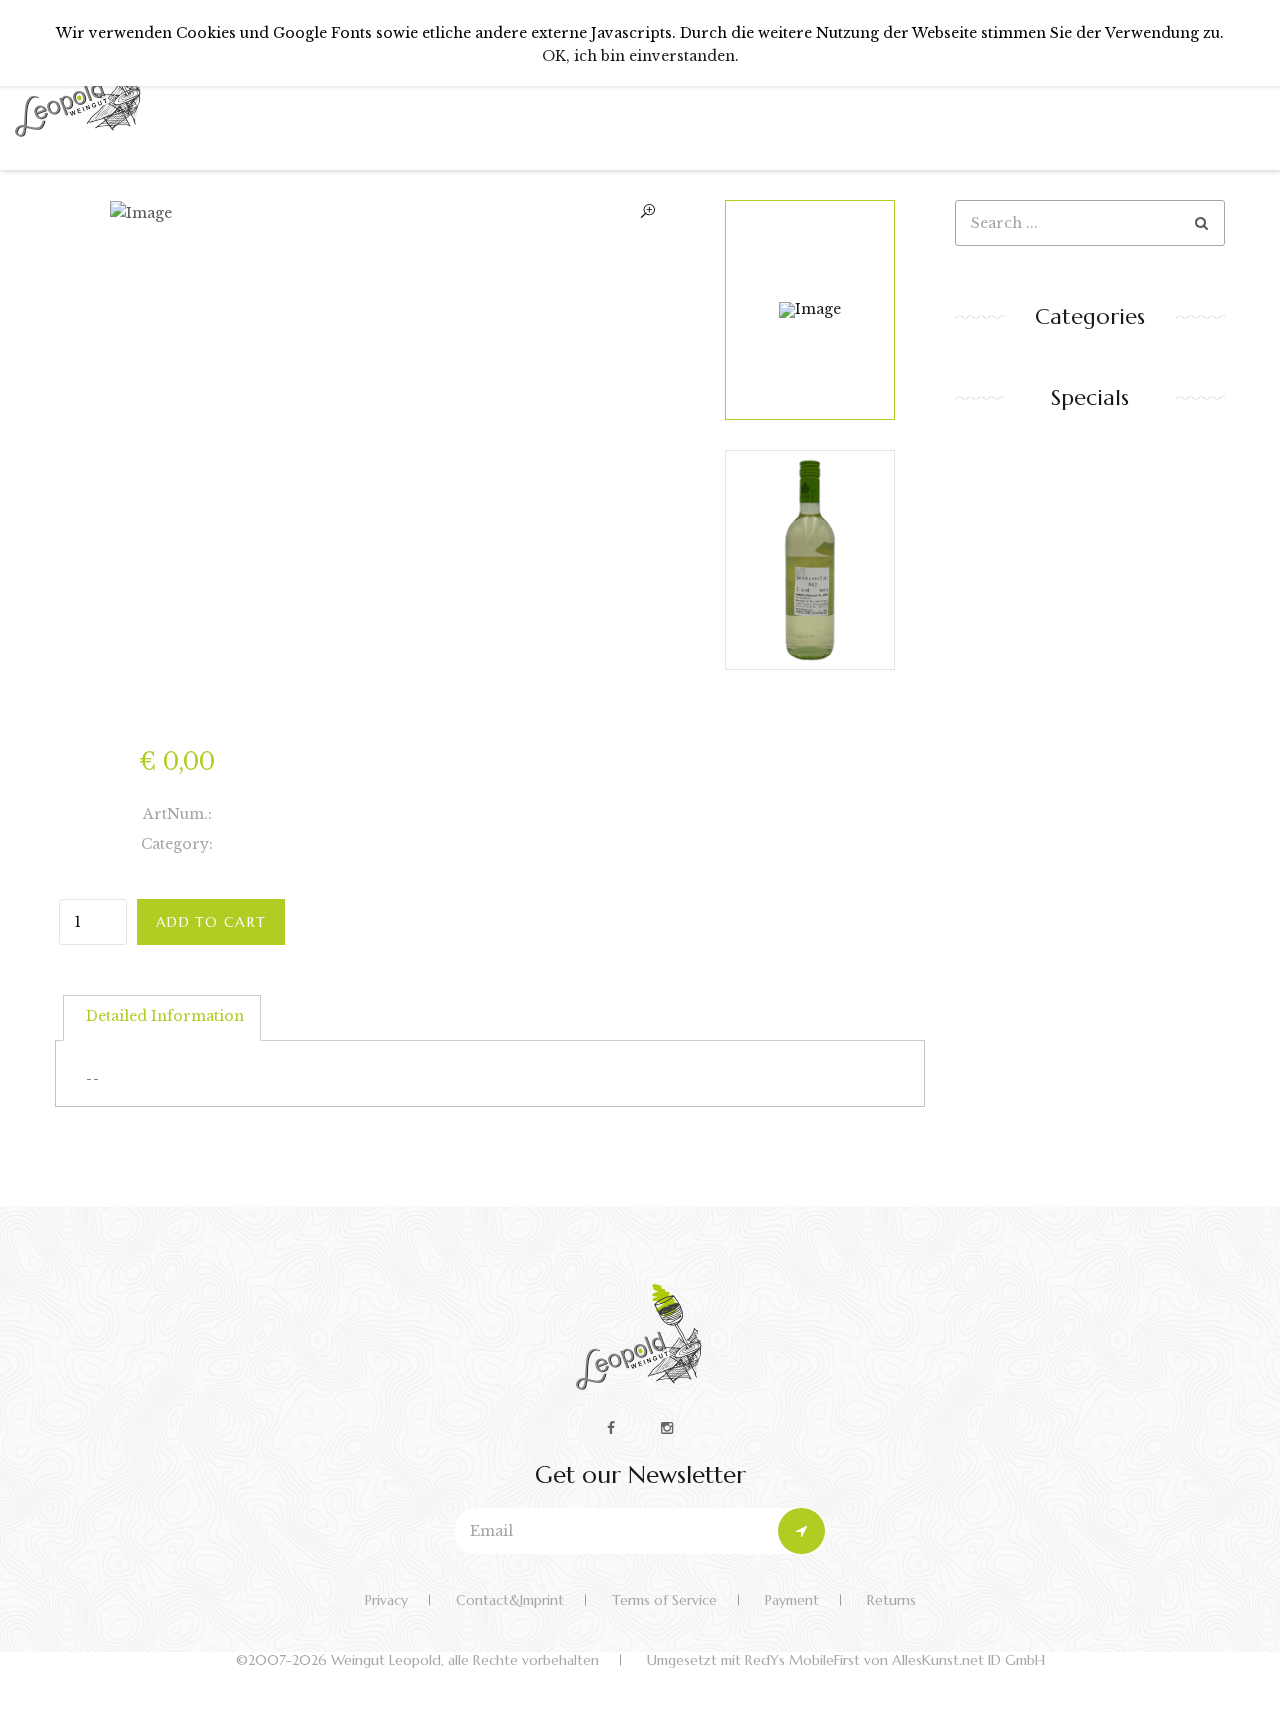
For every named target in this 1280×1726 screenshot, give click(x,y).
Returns (891, 1600)
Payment (792, 1600)
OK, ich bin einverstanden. (640, 56)
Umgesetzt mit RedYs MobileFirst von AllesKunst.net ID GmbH (846, 1660)
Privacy (386, 1600)
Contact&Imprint (510, 1600)
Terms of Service (664, 1600)
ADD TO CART (211, 922)
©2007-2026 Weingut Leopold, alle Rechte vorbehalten (417, 1660)
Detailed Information (165, 1016)
